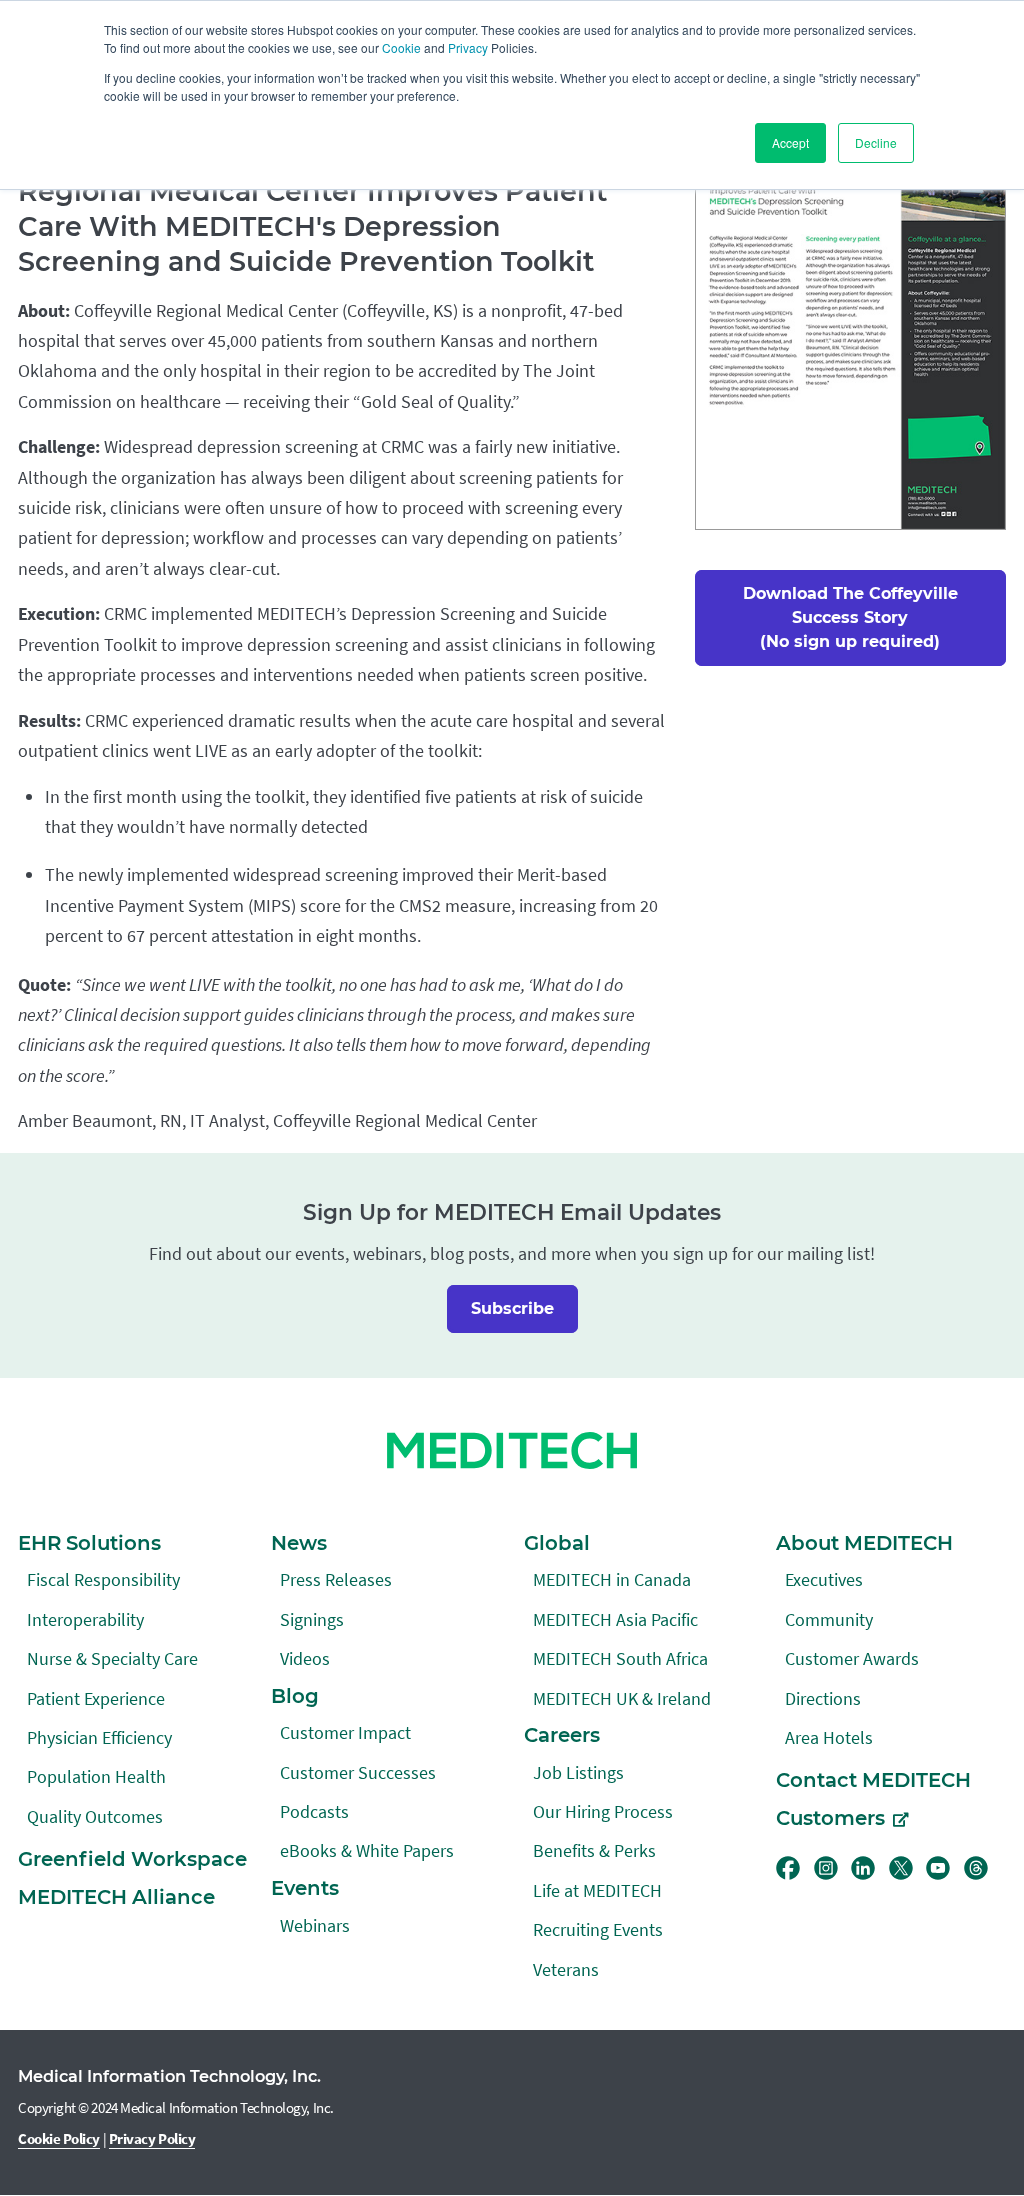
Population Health (96, 1776)
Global (557, 1543)
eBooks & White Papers (367, 1850)
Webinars (315, 1925)
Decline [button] (876, 142)
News (299, 1543)
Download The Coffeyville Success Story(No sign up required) (850, 617)
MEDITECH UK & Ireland (622, 1698)
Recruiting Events (598, 1929)
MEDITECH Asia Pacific (615, 1619)
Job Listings (578, 1772)
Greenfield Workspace (132, 1859)
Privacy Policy (152, 2138)
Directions (823, 1698)
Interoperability (85, 1619)
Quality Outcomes (95, 1816)
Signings (312, 1619)
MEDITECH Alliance (116, 1897)
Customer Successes (358, 1772)
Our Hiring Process (603, 1811)
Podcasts (314, 1811)
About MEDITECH (864, 1543)
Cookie (401, 47)
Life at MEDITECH (597, 1890)
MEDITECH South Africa (620, 1658)
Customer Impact (345, 1732)
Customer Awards (852, 1658)
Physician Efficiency (99, 1737)
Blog (295, 1696)
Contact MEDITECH (873, 1780)
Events (305, 1888)
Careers (562, 1735)
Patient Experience (96, 1698)
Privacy (468, 47)
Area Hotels (829, 1737)
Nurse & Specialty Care (112, 1658)
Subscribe (512, 1308)
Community (829, 1619)
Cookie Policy (59, 2138)
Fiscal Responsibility (103, 1579)
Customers (830, 1818)
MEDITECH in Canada (612, 1579)
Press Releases (336, 1579)
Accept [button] (790, 142)
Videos (305, 1658)
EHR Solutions (89, 1543)
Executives (824, 1579)
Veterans (566, 1969)
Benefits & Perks (594, 1850)
